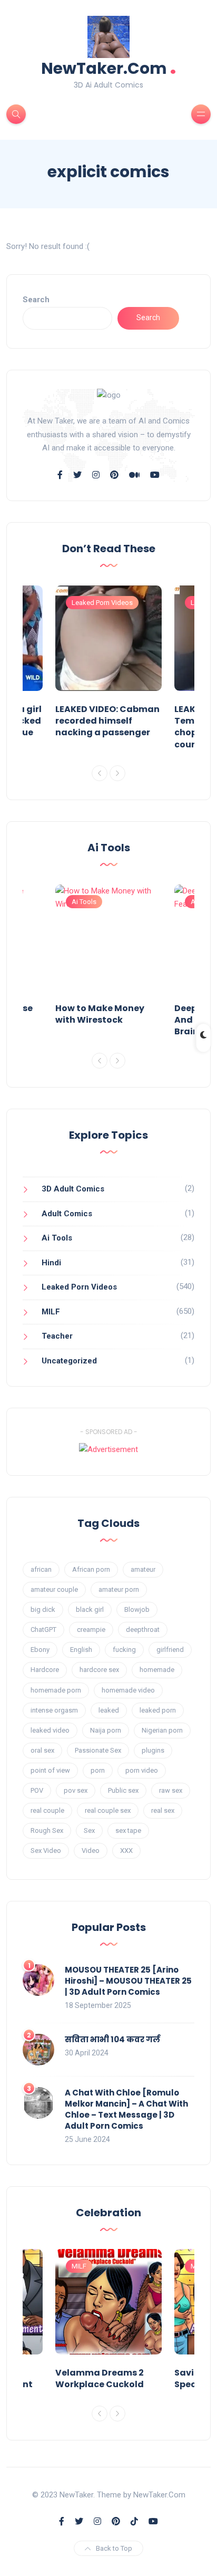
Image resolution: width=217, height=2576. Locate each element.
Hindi (51, 1263)
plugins (153, 1750)
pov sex (76, 1790)
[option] (108, 664)
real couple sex (108, 1810)
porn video (142, 1770)
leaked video (50, 1730)
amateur (143, 1569)
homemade (157, 1670)
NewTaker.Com (109, 67)
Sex (89, 1830)
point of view (50, 1770)
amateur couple (54, 1589)
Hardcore (45, 1670)
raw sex (171, 1790)
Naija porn (106, 1730)
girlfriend (170, 1650)
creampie (91, 1630)
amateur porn (119, 1589)
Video (91, 1851)
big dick (43, 1609)
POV (37, 1790)
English (81, 1650)
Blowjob (137, 1609)
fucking (124, 1650)
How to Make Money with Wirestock (100, 1014)
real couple (47, 1810)
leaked (109, 1710)
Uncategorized (69, 1361)
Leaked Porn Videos (102, 603)
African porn (91, 1569)
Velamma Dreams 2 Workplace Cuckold (100, 2378)
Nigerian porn (162, 1730)
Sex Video (46, 1851)
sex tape (128, 1830)
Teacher (57, 1336)
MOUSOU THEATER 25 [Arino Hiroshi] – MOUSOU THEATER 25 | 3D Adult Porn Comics (128, 1981)
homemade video (128, 1690)
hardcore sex (99, 1670)
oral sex (42, 1750)
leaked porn (158, 1710)
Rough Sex (47, 1830)
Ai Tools (84, 902)
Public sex (123, 1790)
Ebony (40, 1650)
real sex (163, 1810)
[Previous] (100, 773)
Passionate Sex (98, 1750)
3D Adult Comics (73, 1189)
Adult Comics (67, 1214)
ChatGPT (43, 1630)
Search (36, 300)
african (41, 1569)
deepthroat (143, 1630)
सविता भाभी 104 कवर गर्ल (112, 2039)
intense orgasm (54, 1710)
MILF (51, 1312)
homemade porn (56, 1690)
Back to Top (114, 2548)
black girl (90, 1609)
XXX (126, 1851)
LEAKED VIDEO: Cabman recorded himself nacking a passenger (107, 721)
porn (98, 1770)
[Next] (117, 773)
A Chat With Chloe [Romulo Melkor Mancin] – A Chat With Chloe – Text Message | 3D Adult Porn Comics (126, 2109)
